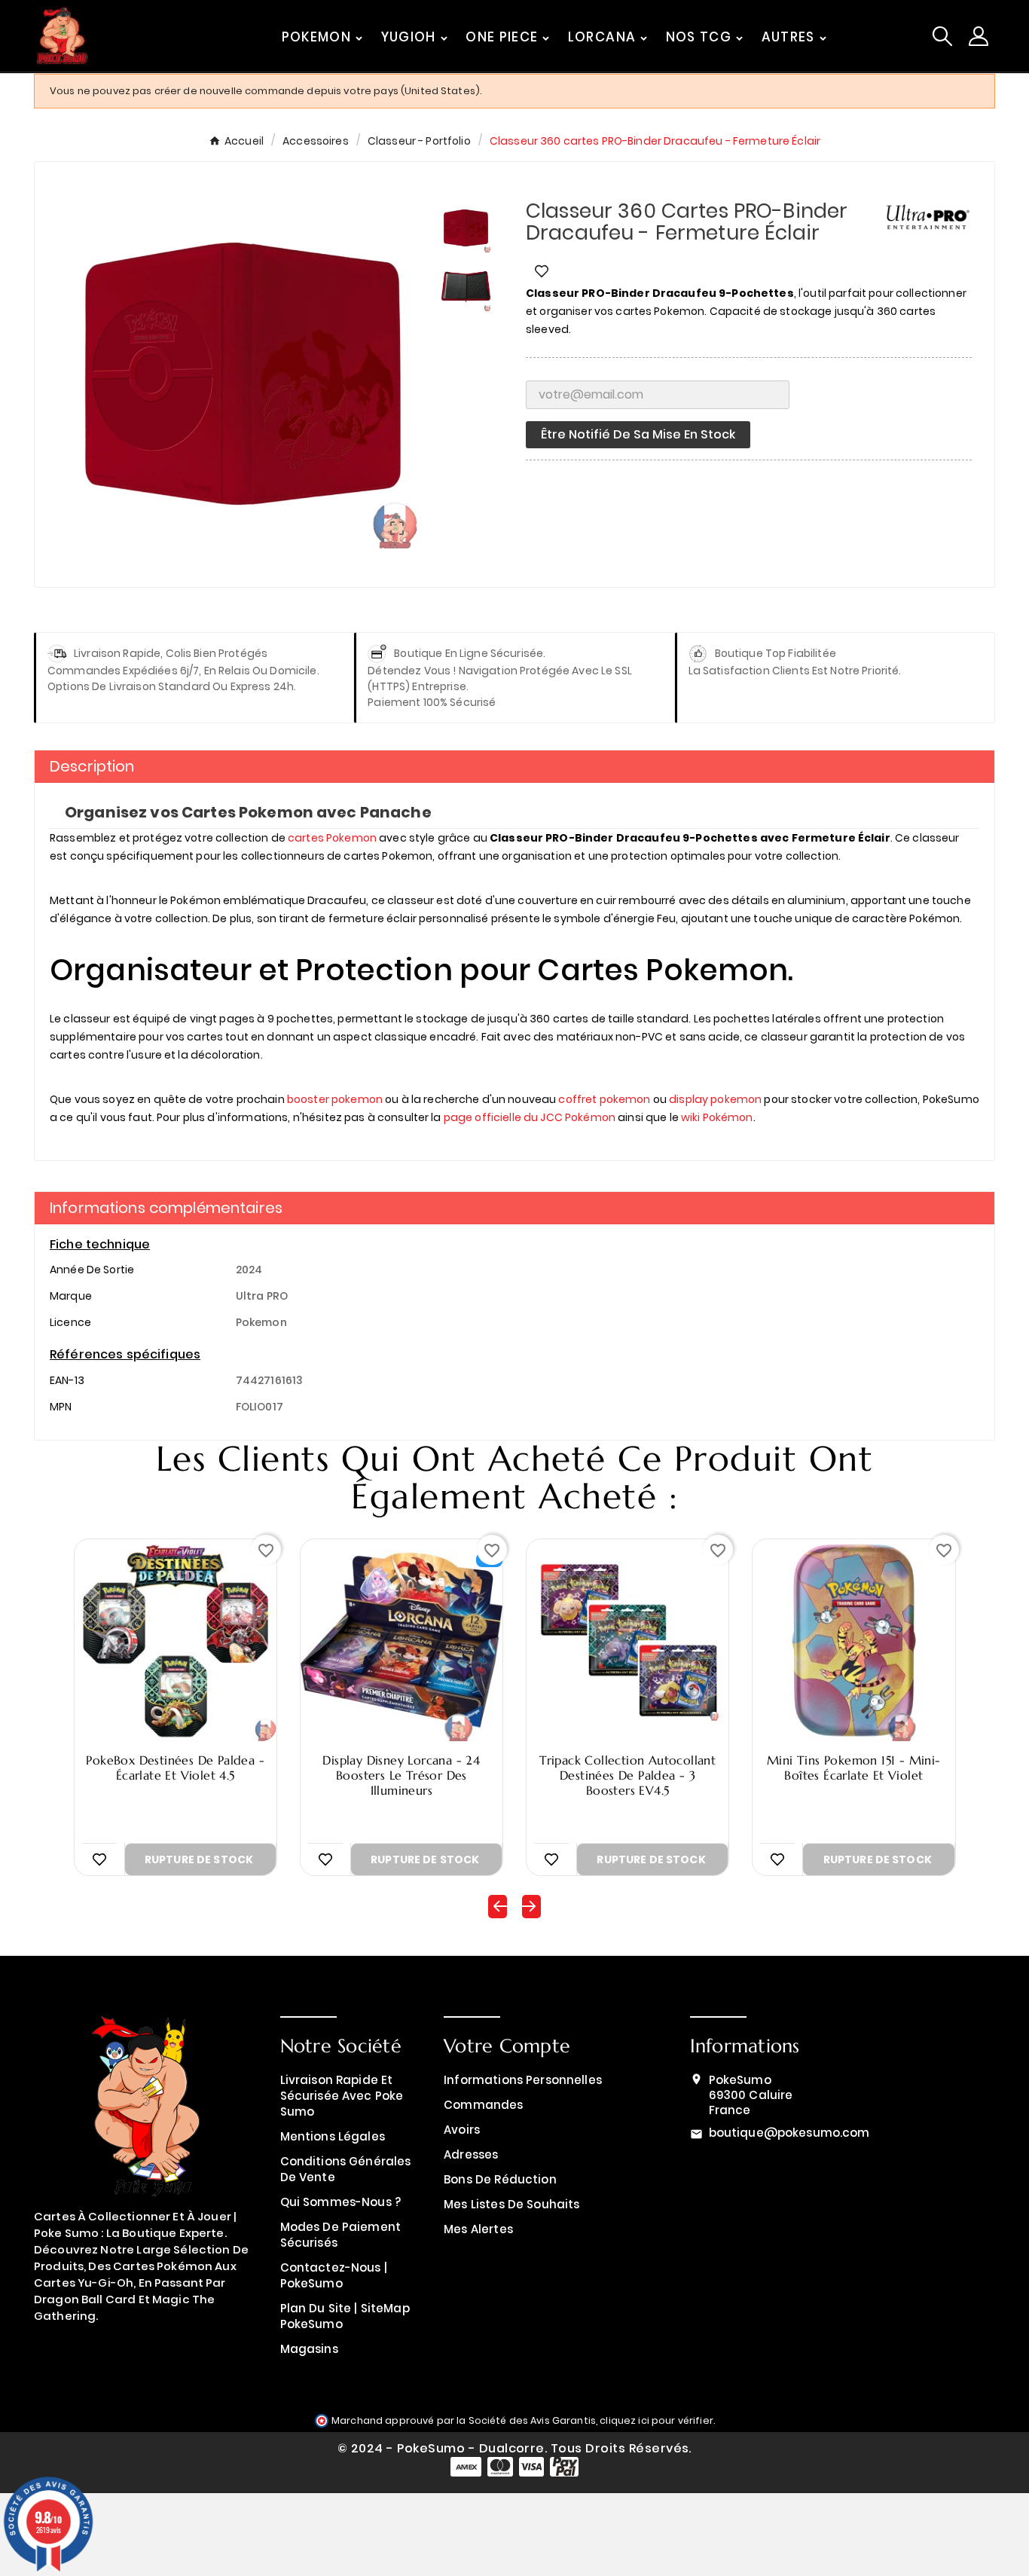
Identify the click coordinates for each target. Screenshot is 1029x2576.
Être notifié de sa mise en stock (638, 434)
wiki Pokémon (717, 1117)
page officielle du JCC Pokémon (530, 1117)
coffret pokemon (604, 1099)
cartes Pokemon (332, 838)
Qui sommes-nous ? (341, 2202)
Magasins (309, 2349)
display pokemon (715, 1099)
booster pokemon (335, 1099)
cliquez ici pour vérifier (656, 2420)
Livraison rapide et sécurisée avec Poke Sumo (342, 2096)
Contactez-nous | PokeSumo (334, 2275)
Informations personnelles (523, 2080)
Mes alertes (478, 2229)
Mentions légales (333, 2136)
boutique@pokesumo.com (789, 2133)
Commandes (483, 2105)
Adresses (471, 2154)
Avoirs (462, 2130)
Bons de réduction (500, 2179)
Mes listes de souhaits (511, 2204)
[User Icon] (979, 36)
